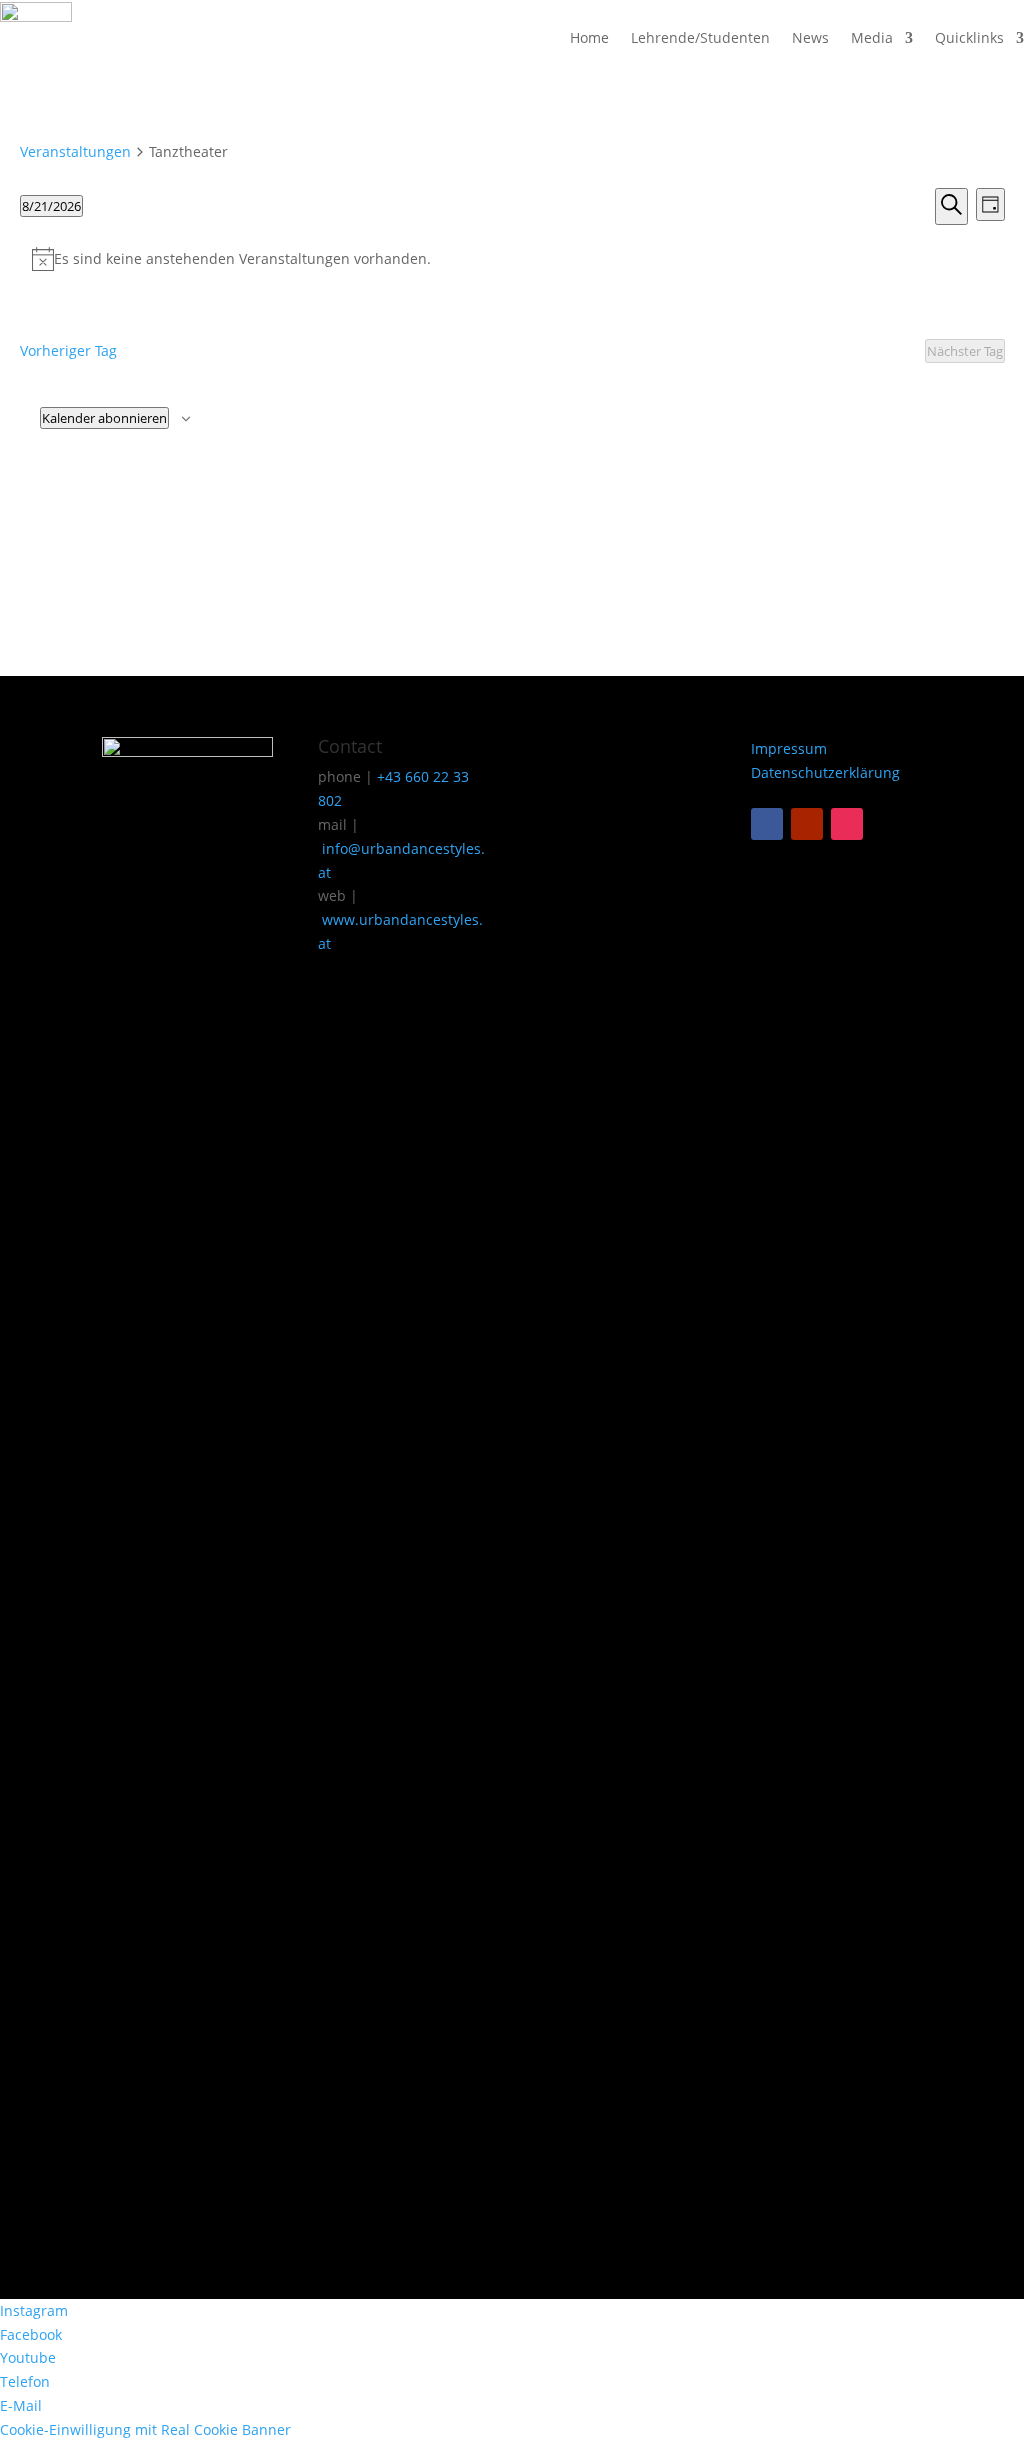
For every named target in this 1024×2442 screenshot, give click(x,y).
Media (872, 37)
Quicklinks (969, 37)
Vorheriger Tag (68, 350)
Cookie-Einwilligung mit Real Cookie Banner (145, 2429)
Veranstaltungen (75, 151)
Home (589, 37)
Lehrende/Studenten (700, 37)
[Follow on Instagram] (847, 824)
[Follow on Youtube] (807, 824)
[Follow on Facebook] (767, 824)
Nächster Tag (965, 351)
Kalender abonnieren (104, 418)
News (810, 37)
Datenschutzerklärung (825, 772)
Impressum (789, 748)
